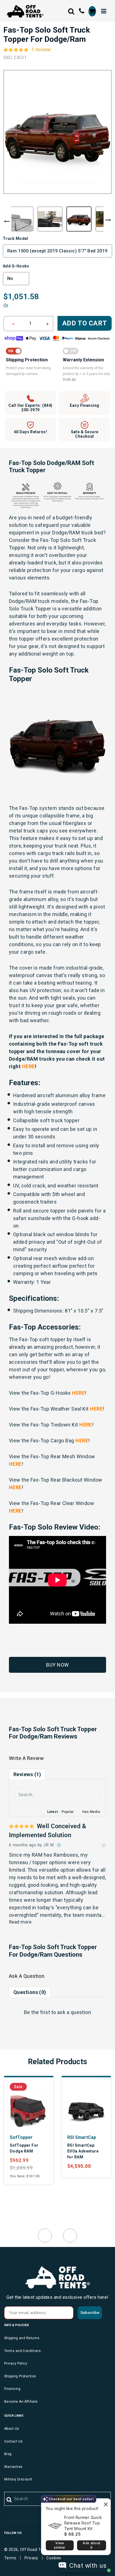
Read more (20, 1922)
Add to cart (85, 323)
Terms (10, 2558)
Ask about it (91, 2545)
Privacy (31, 2558)
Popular (68, 1812)
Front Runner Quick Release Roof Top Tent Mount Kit (83, 2523)
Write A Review (26, 1758)
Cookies (54, 2558)
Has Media (91, 1812)
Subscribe (90, 2313)
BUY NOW (57, 1665)
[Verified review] (59, 1845)
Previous (7, 221)
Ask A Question (27, 1976)
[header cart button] (92, 11)
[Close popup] (106, 2503)
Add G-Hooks (16, 266)
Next (108, 220)
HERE (78, 1393)
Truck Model (15, 238)
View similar (60, 2545)
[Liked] (104, 1845)
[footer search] (9, 2500)
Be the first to (58, 2012)
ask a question (74, 2012)
